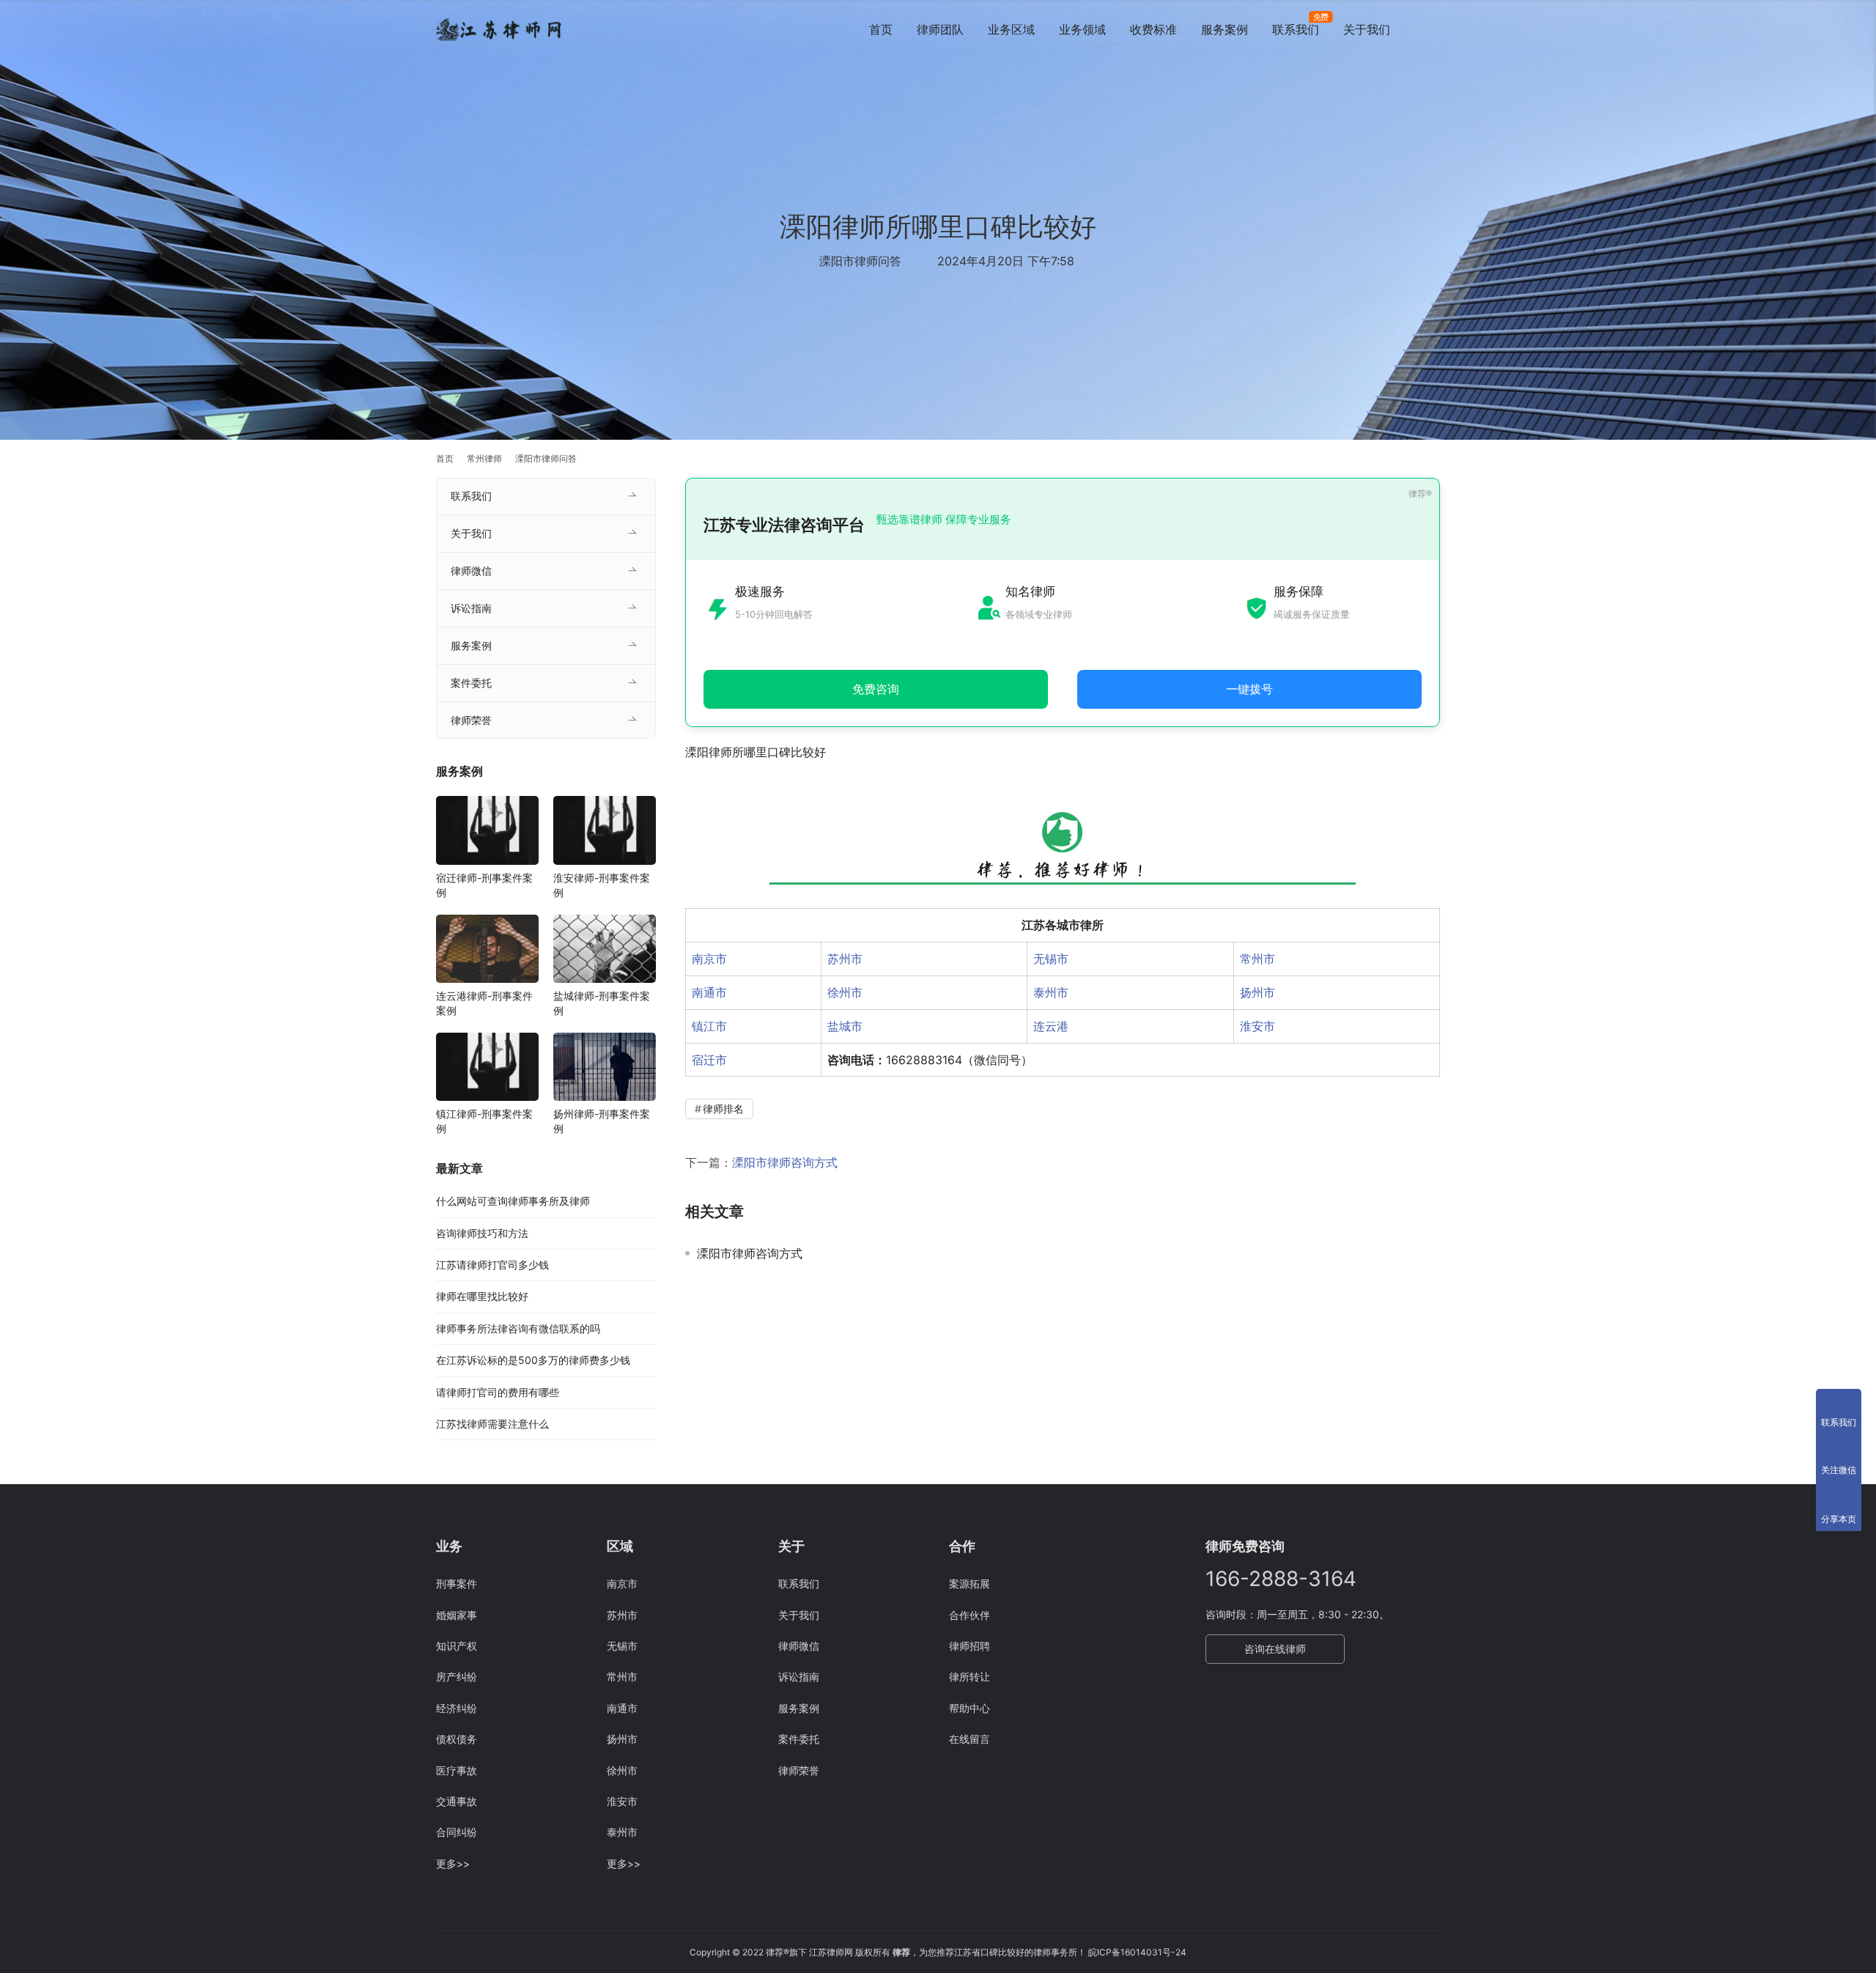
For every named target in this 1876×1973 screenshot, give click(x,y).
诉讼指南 (471, 608)
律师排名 (723, 1109)
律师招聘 (970, 1646)
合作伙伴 (970, 1615)
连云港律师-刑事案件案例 (484, 1003)
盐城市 (845, 1026)
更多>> (453, 1863)
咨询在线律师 (1275, 1649)
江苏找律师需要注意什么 (492, 1424)
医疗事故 (457, 1770)
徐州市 (845, 992)
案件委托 (471, 683)
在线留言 (970, 1739)
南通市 (709, 992)
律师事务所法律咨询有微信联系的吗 (518, 1328)
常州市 (1258, 959)
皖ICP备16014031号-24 (1137, 1952)
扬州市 (1258, 992)
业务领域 (1082, 29)
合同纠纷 (457, 1832)
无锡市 (1051, 959)
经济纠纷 (457, 1708)
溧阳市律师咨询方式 (785, 1162)
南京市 (709, 959)
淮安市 (1258, 1026)
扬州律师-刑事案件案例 (602, 1121)
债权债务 (457, 1739)
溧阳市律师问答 (860, 261)
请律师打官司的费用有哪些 (498, 1392)
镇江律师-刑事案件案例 (484, 1121)
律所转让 (970, 1677)
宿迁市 (709, 1060)
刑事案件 (457, 1583)
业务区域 (1011, 29)
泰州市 (1051, 992)
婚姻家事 (457, 1615)
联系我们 (1296, 29)
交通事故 (457, 1801)
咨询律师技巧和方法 (482, 1233)
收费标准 (1153, 29)
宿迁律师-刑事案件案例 (484, 885)
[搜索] (1433, 29)
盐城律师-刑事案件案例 (602, 1003)
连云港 (1051, 1026)
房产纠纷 (457, 1677)
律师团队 (940, 29)
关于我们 (1367, 29)
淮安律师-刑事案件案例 (602, 885)
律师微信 (471, 571)
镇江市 (709, 1026)
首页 (881, 29)
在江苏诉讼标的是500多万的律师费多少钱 (533, 1360)
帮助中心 (970, 1708)
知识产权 (457, 1646)
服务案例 (1225, 29)
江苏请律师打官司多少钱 (492, 1265)
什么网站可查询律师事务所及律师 (513, 1201)
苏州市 (845, 959)
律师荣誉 (471, 720)
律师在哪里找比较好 (482, 1296)
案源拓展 (970, 1583)
